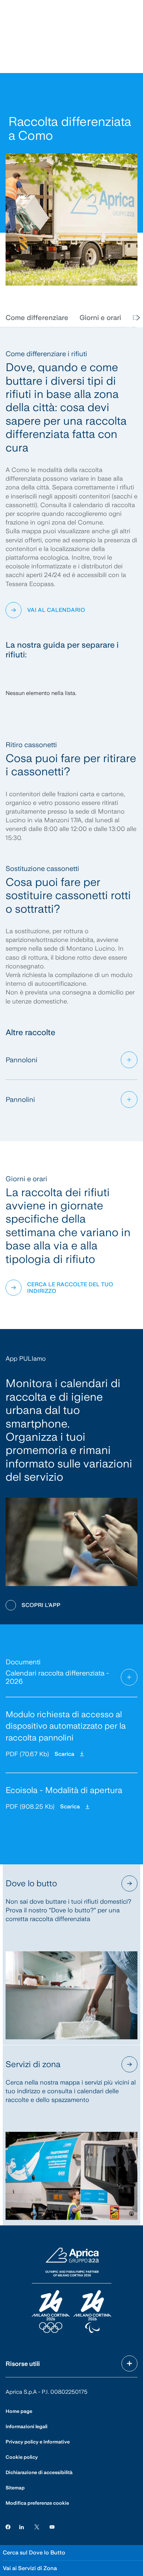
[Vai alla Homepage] (71, 2291)
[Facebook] (8, 2527)
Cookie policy (22, 2457)
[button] (37, 318)
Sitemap (15, 2488)
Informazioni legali (27, 2426)
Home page (19, 2411)
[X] (37, 2527)
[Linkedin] (22, 2527)
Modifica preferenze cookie (37, 2503)
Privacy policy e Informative (38, 2442)
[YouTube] (52, 2527)
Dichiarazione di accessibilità (39, 2472)
